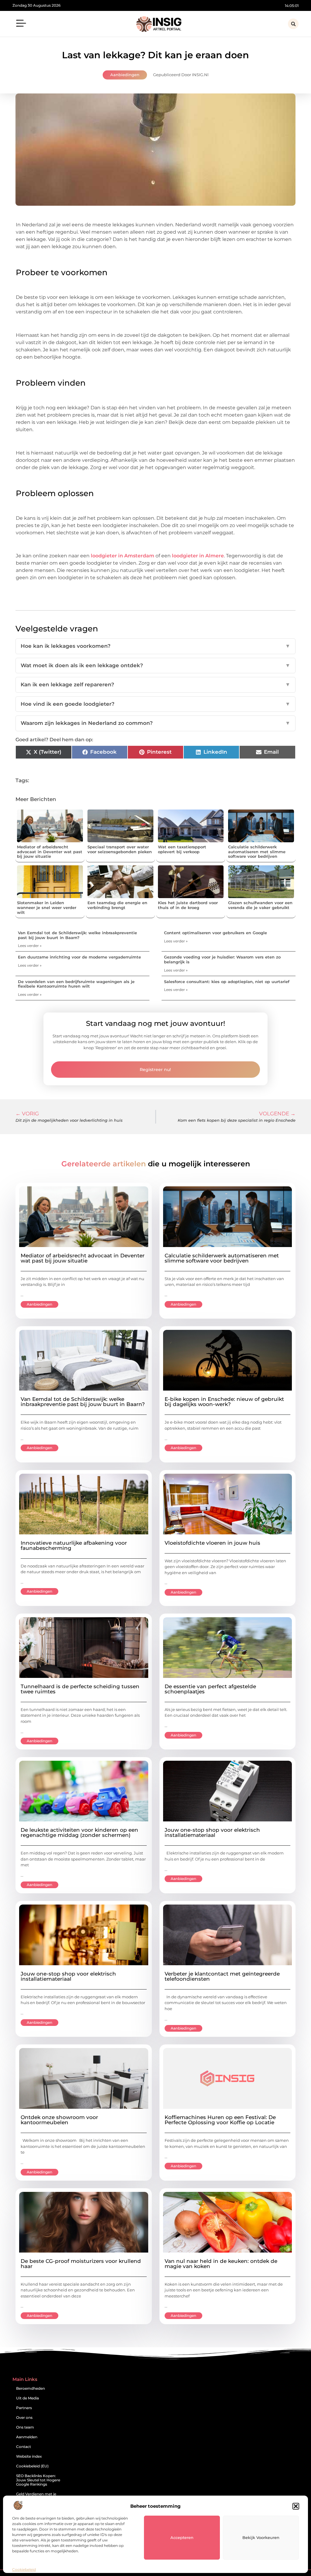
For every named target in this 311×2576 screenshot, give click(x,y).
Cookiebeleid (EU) (32, 2466)
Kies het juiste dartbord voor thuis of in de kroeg (188, 905)
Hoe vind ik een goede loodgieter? (155, 704)
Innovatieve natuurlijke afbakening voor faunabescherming (74, 1545)
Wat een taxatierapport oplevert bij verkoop (182, 849)
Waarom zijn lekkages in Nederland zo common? (155, 723)
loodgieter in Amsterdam (123, 556)
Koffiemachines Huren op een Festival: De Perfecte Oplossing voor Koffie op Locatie (220, 2120)
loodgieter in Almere (198, 556)
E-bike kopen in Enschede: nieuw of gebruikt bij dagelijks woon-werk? (224, 1402)
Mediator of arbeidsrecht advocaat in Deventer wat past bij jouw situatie (50, 852)
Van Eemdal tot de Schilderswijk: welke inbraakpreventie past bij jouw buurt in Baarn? (77, 935)
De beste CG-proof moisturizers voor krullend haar (81, 2264)
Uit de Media (27, 2398)
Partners (24, 2408)
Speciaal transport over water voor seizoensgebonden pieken (120, 849)
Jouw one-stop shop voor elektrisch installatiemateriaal (212, 1832)
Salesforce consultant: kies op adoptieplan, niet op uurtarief (227, 982)
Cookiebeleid (24, 2569)
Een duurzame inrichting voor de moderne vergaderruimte (79, 957)
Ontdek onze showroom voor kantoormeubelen (59, 2120)
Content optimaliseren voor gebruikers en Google (215, 933)
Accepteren (182, 2537)
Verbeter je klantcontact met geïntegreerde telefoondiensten (222, 1976)
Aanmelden (27, 2437)
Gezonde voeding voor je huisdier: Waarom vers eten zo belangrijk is (222, 959)
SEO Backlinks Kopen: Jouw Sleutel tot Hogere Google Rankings (38, 2480)
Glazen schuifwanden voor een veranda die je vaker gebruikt (260, 905)
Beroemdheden (31, 2388)
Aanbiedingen (125, 75)
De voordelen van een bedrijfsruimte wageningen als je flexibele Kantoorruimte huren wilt (76, 984)
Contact (24, 2447)
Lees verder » (30, 946)
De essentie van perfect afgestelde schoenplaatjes (210, 1689)
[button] (296, 2506)
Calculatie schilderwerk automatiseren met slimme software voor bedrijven (257, 852)
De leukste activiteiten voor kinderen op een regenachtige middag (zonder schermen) (79, 1832)
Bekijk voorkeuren (261, 2537)
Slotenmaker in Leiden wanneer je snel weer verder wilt (47, 907)
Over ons (24, 2417)
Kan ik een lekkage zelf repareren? (155, 685)
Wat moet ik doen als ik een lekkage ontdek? (155, 665)
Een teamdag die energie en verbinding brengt (117, 905)
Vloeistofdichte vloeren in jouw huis (212, 1543)
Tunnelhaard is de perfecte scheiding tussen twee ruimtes (80, 1689)
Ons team (25, 2427)
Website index (29, 2456)
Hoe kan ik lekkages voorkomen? (155, 646)
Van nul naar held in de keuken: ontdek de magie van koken (221, 2264)
